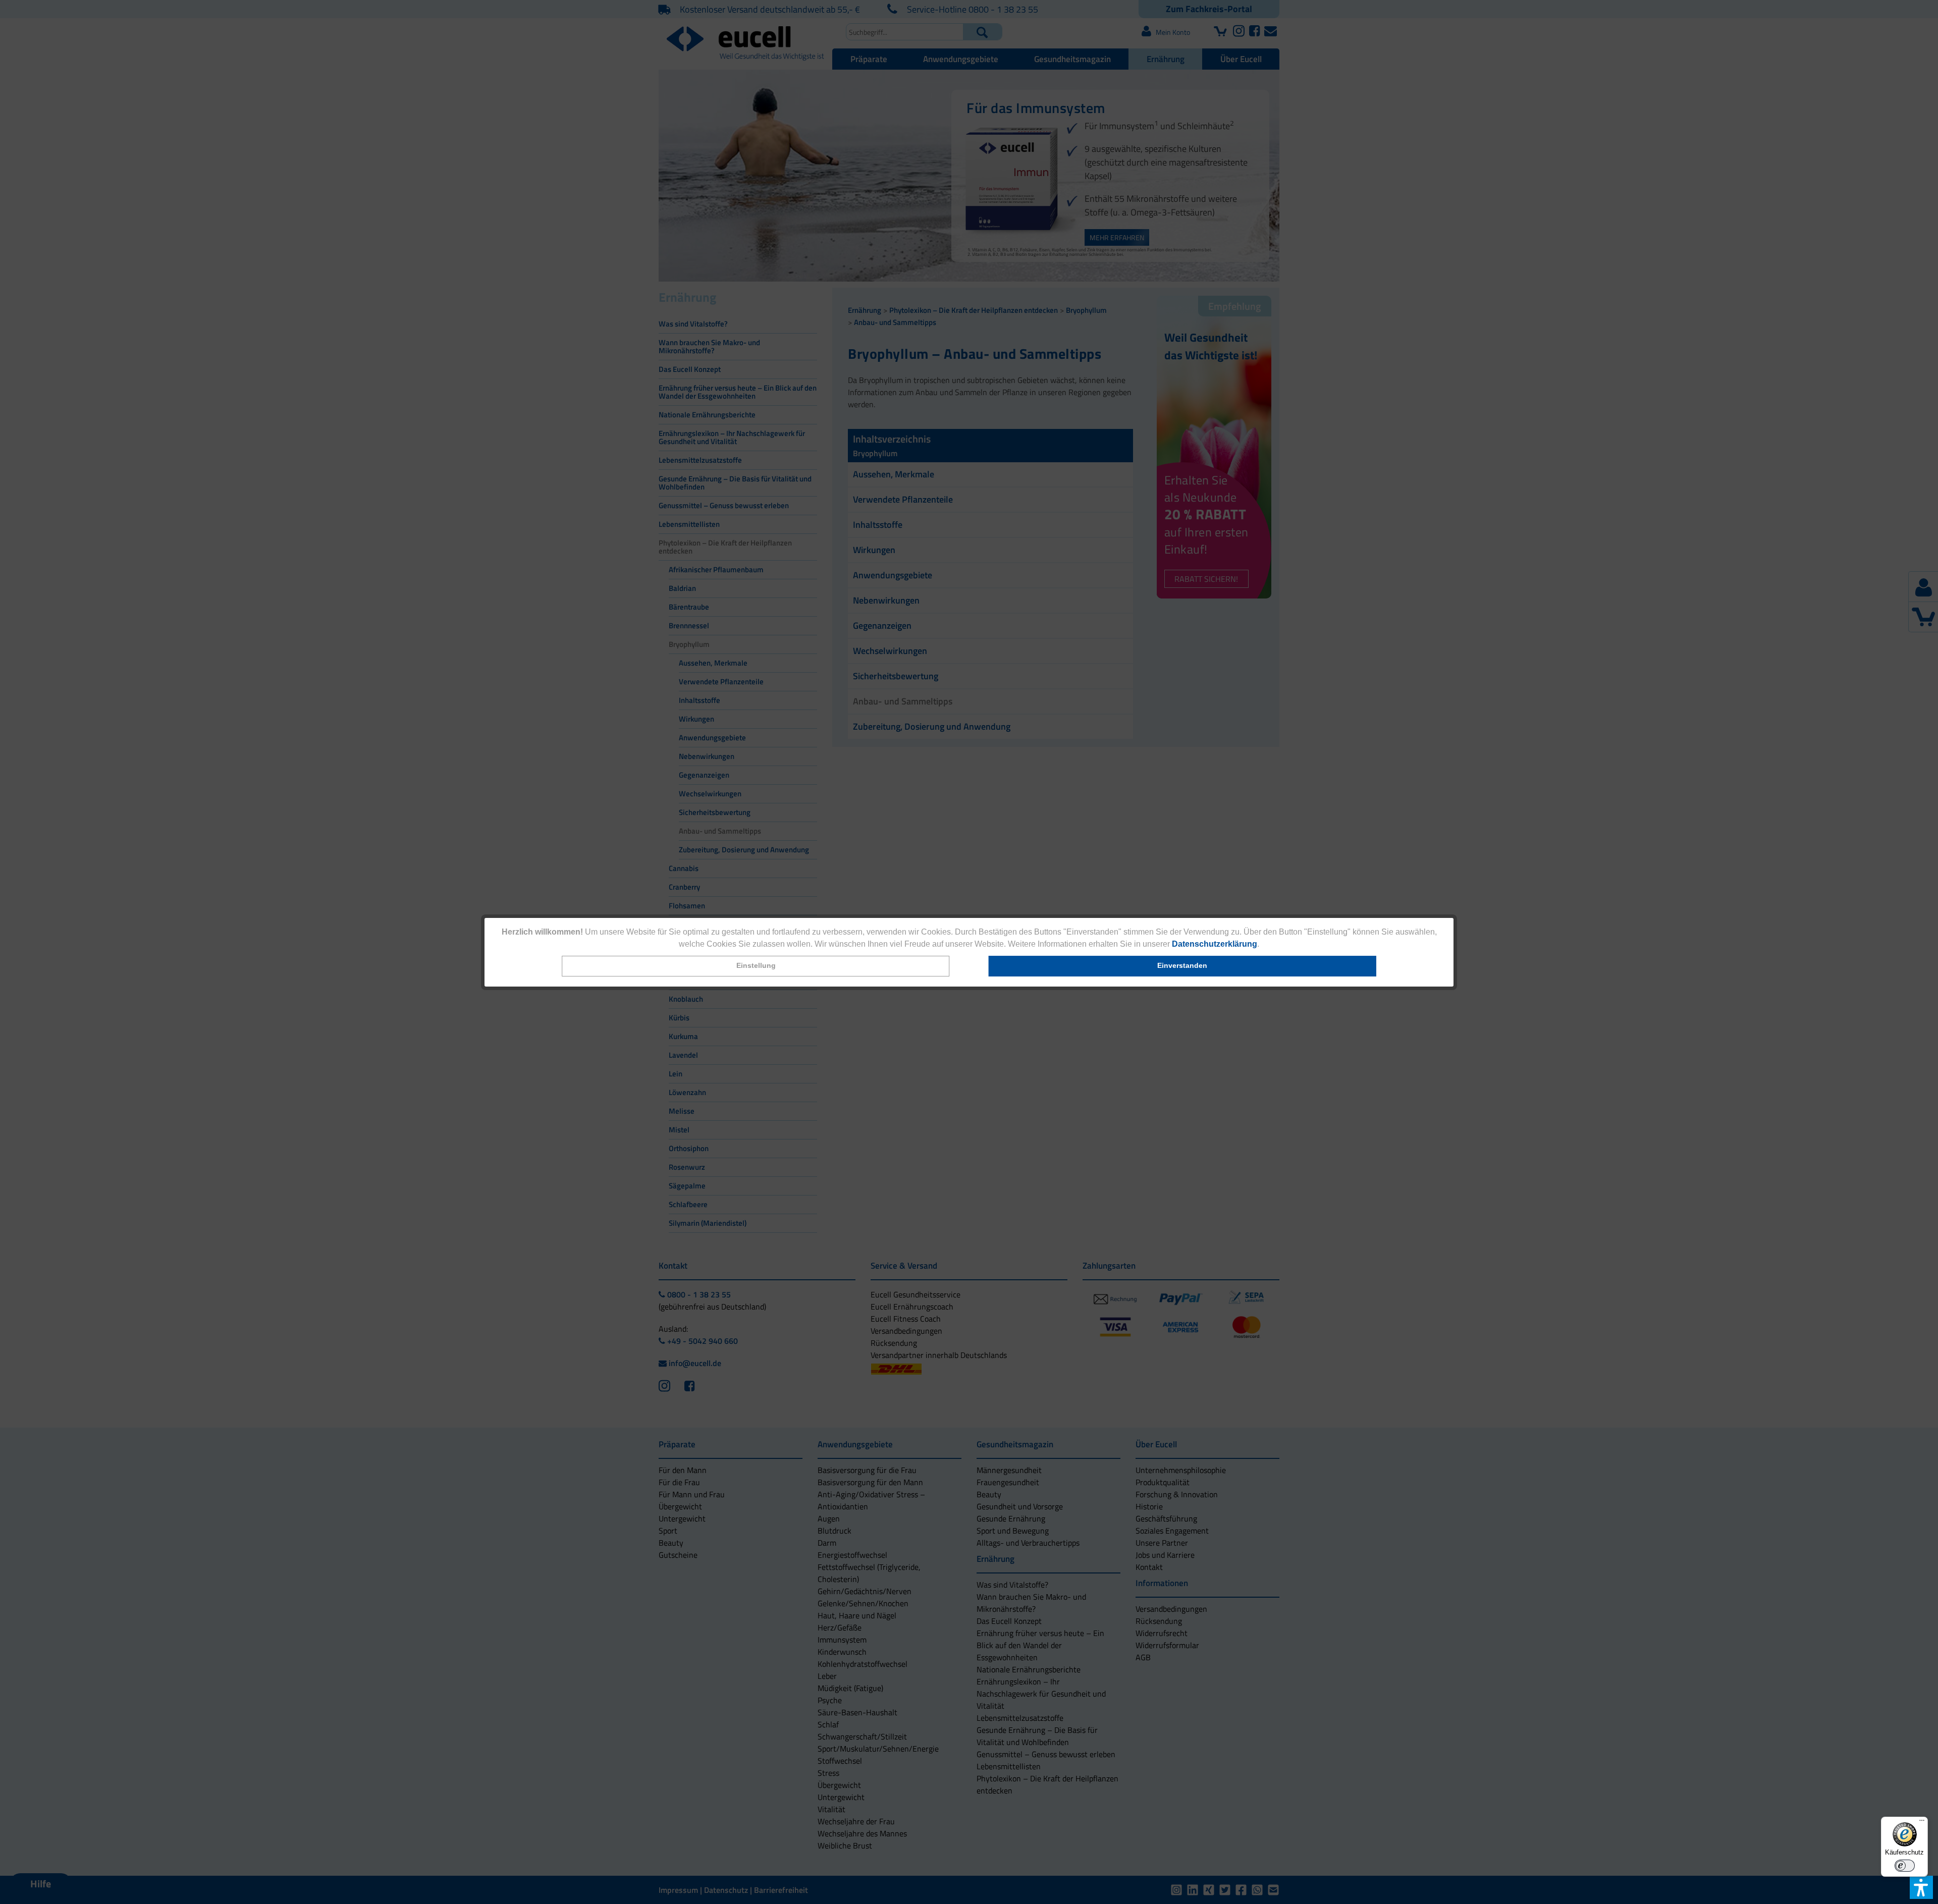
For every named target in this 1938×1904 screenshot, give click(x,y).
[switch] (1905, 1866)
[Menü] (1922, 1823)
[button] (756, 966)
